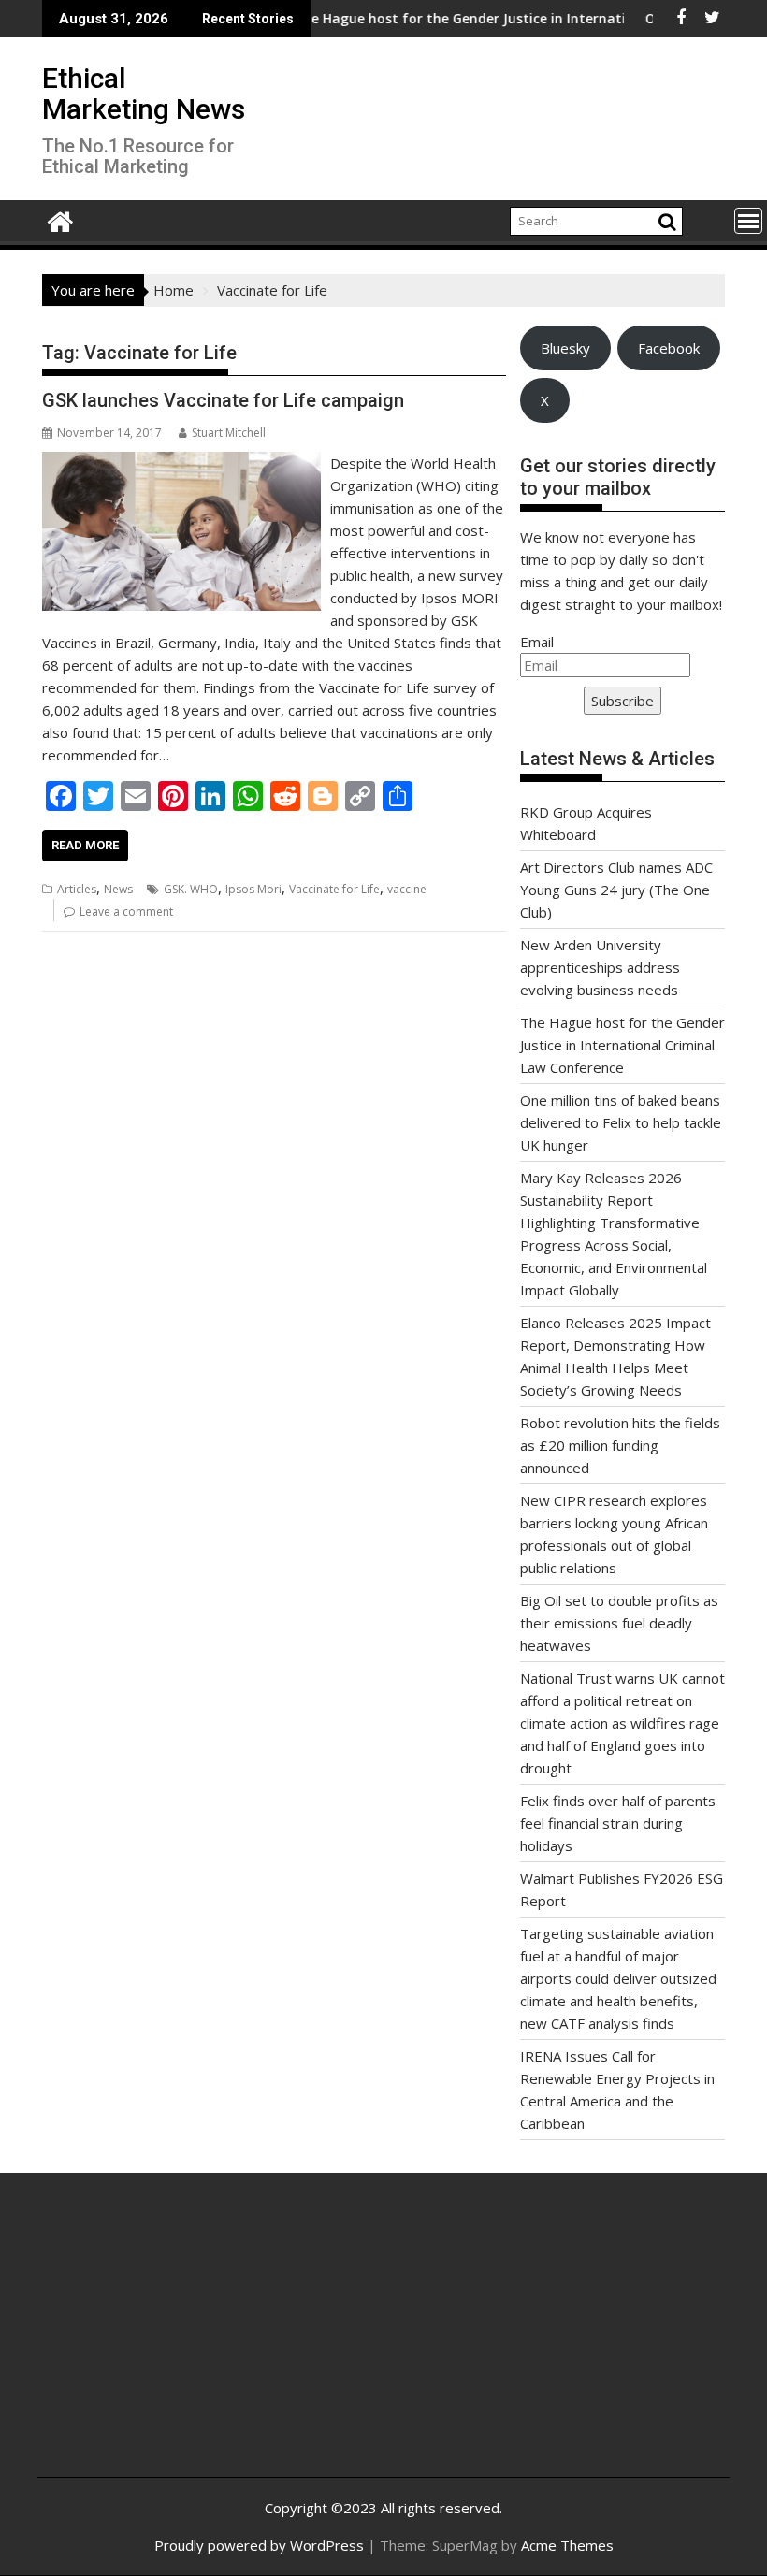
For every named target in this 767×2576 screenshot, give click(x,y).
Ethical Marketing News (144, 94)
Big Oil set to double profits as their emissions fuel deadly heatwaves (619, 1623)
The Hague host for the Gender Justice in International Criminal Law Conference (622, 1045)
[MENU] (748, 221)
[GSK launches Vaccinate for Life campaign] (181, 463)
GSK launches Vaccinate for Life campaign (223, 400)
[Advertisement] (167, 2339)
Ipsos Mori (253, 889)
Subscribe (622, 701)
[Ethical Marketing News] (60, 219)
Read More (85, 845)
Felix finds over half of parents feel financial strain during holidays (618, 1823)
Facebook (669, 348)
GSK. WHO (191, 889)
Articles (77, 889)
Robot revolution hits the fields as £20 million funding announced (620, 1445)
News (118, 889)
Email (537, 642)
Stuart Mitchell (229, 433)
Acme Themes (567, 2545)
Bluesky (565, 348)
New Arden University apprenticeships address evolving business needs (600, 967)
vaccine (407, 889)
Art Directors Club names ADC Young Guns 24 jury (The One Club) (616, 890)
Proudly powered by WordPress (259, 2545)
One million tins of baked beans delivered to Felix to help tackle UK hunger (621, 1122)
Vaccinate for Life (334, 889)
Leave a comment (126, 912)
